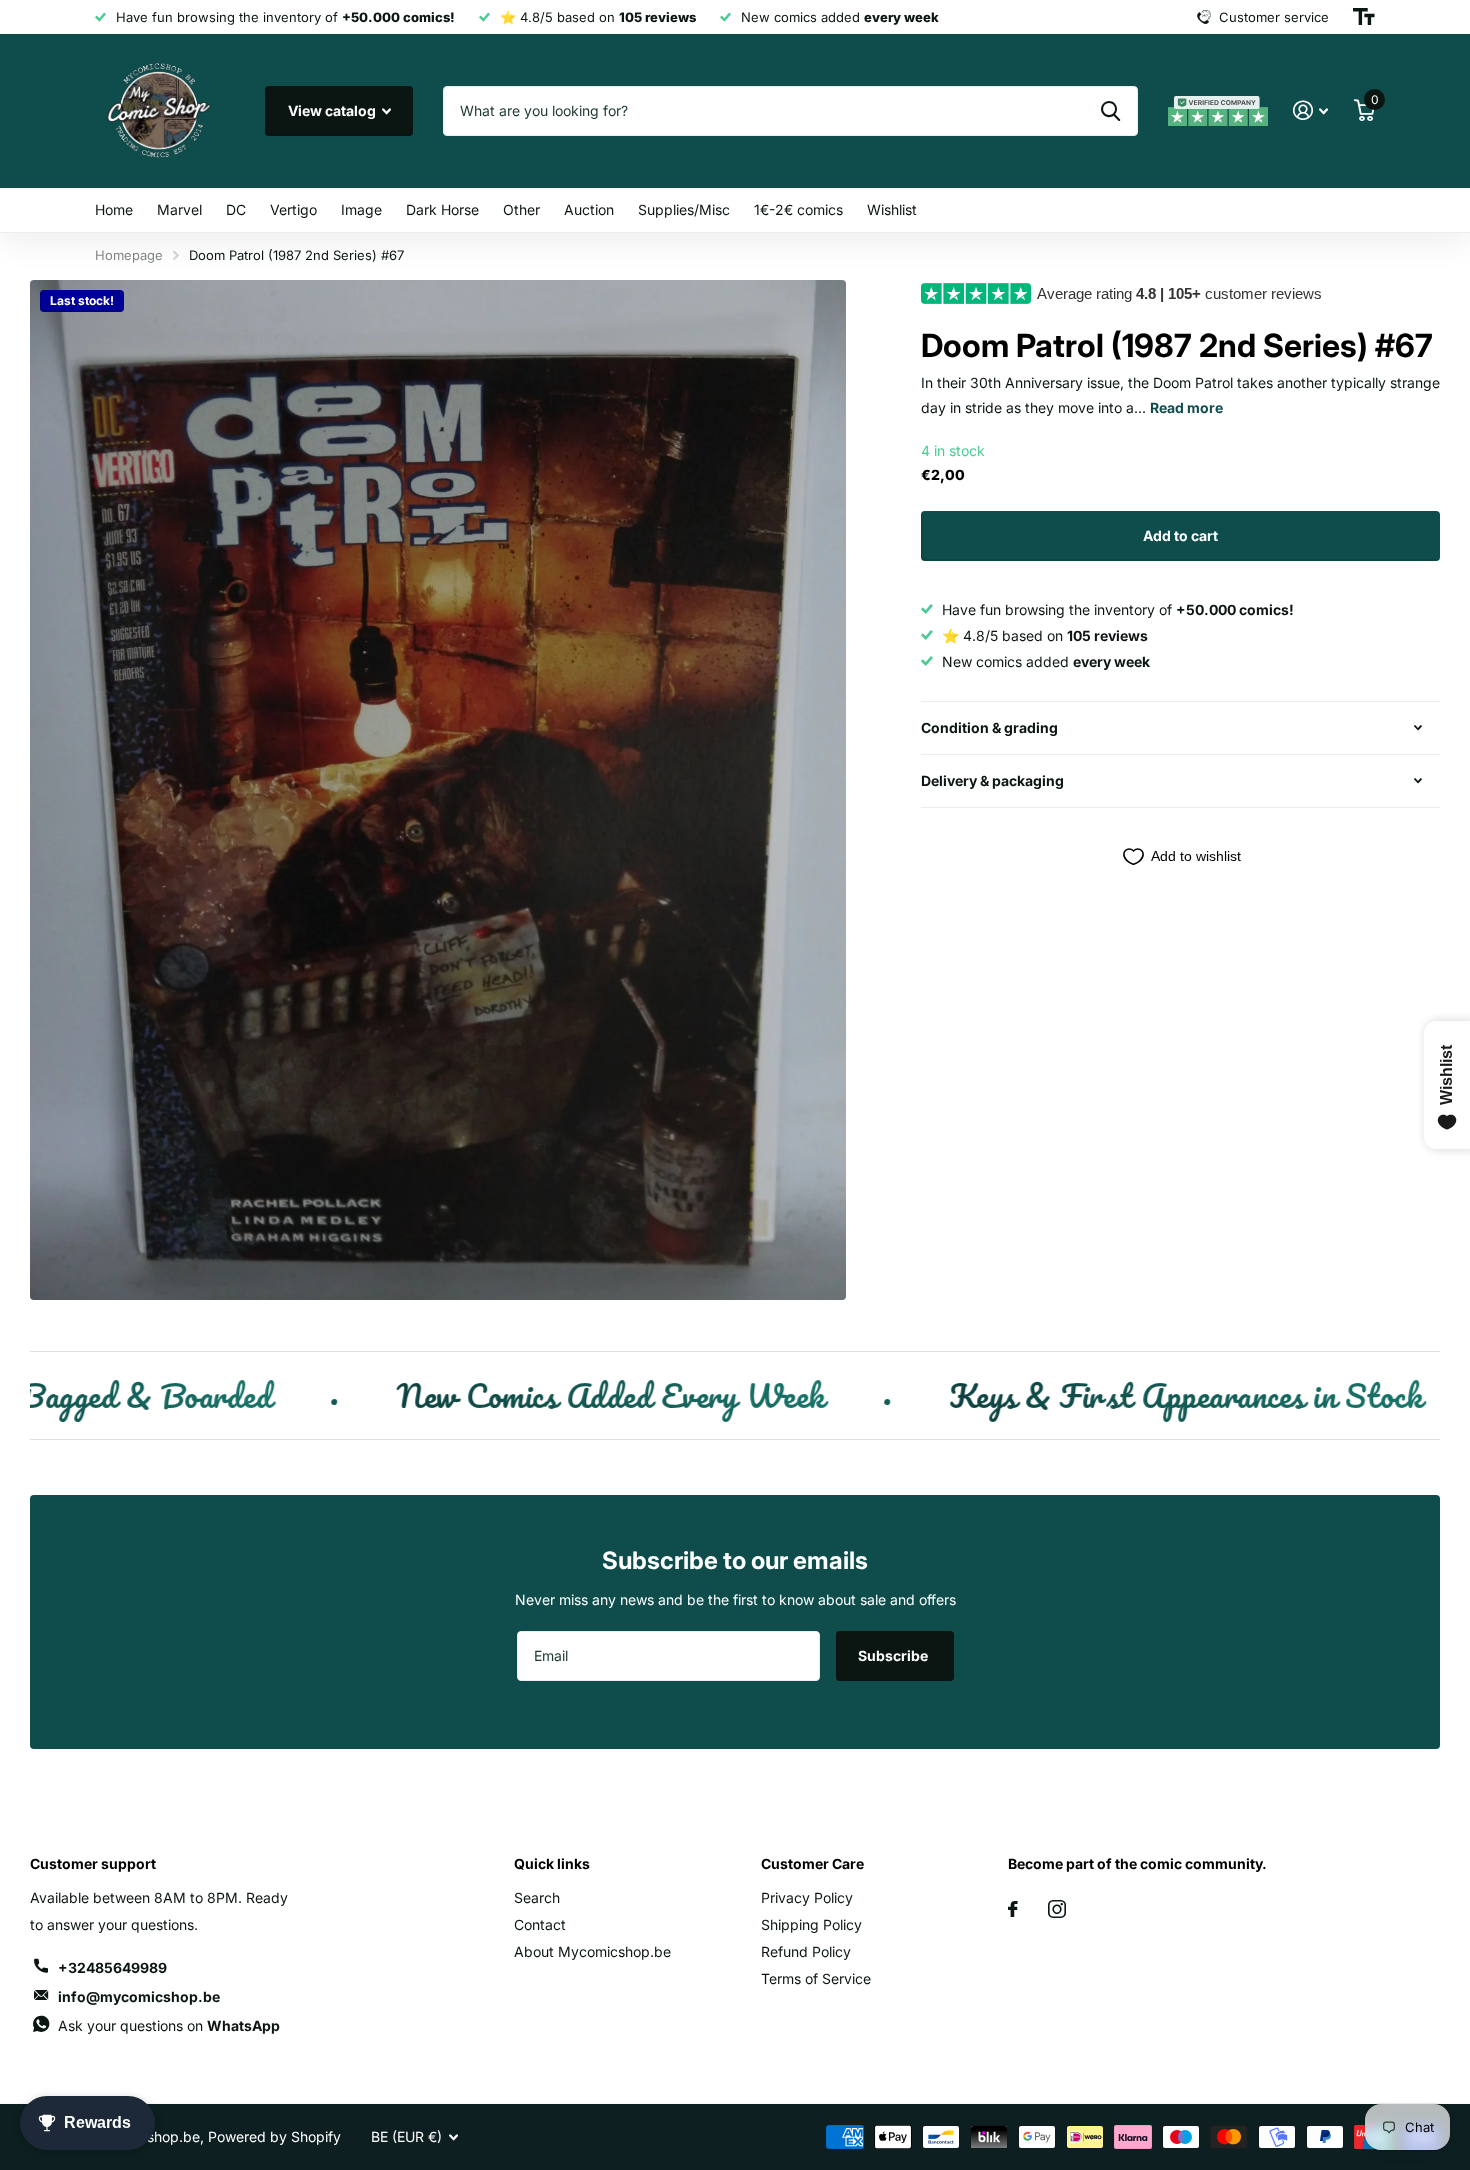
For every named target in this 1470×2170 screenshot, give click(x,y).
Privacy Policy (807, 1897)
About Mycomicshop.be (592, 1951)
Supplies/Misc (684, 209)
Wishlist (892, 209)
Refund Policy (806, 1951)
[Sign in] (1310, 110)
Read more (1186, 407)
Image (361, 209)
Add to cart (1180, 535)
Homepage (129, 255)
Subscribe (894, 1655)
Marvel (179, 209)
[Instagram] (1057, 1909)
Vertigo (293, 209)
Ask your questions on (169, 2025)
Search (537, 1897)
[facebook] (1013, 1909)
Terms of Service (816, 1978)
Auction (589, 209)
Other (521, 209)
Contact (540, 1924)
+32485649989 (112, 1967)
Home (114, 209)
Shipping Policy (811, 1924)
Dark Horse (442, 209)
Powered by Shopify (274, 2136)
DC (236, 209)
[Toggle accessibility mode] (1364, 17)
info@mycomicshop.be (139, 1996)
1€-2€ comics (798, 209)
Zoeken (1110, 111)
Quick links (552, 1863)
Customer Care (812, 1863)
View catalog (333, 110)
